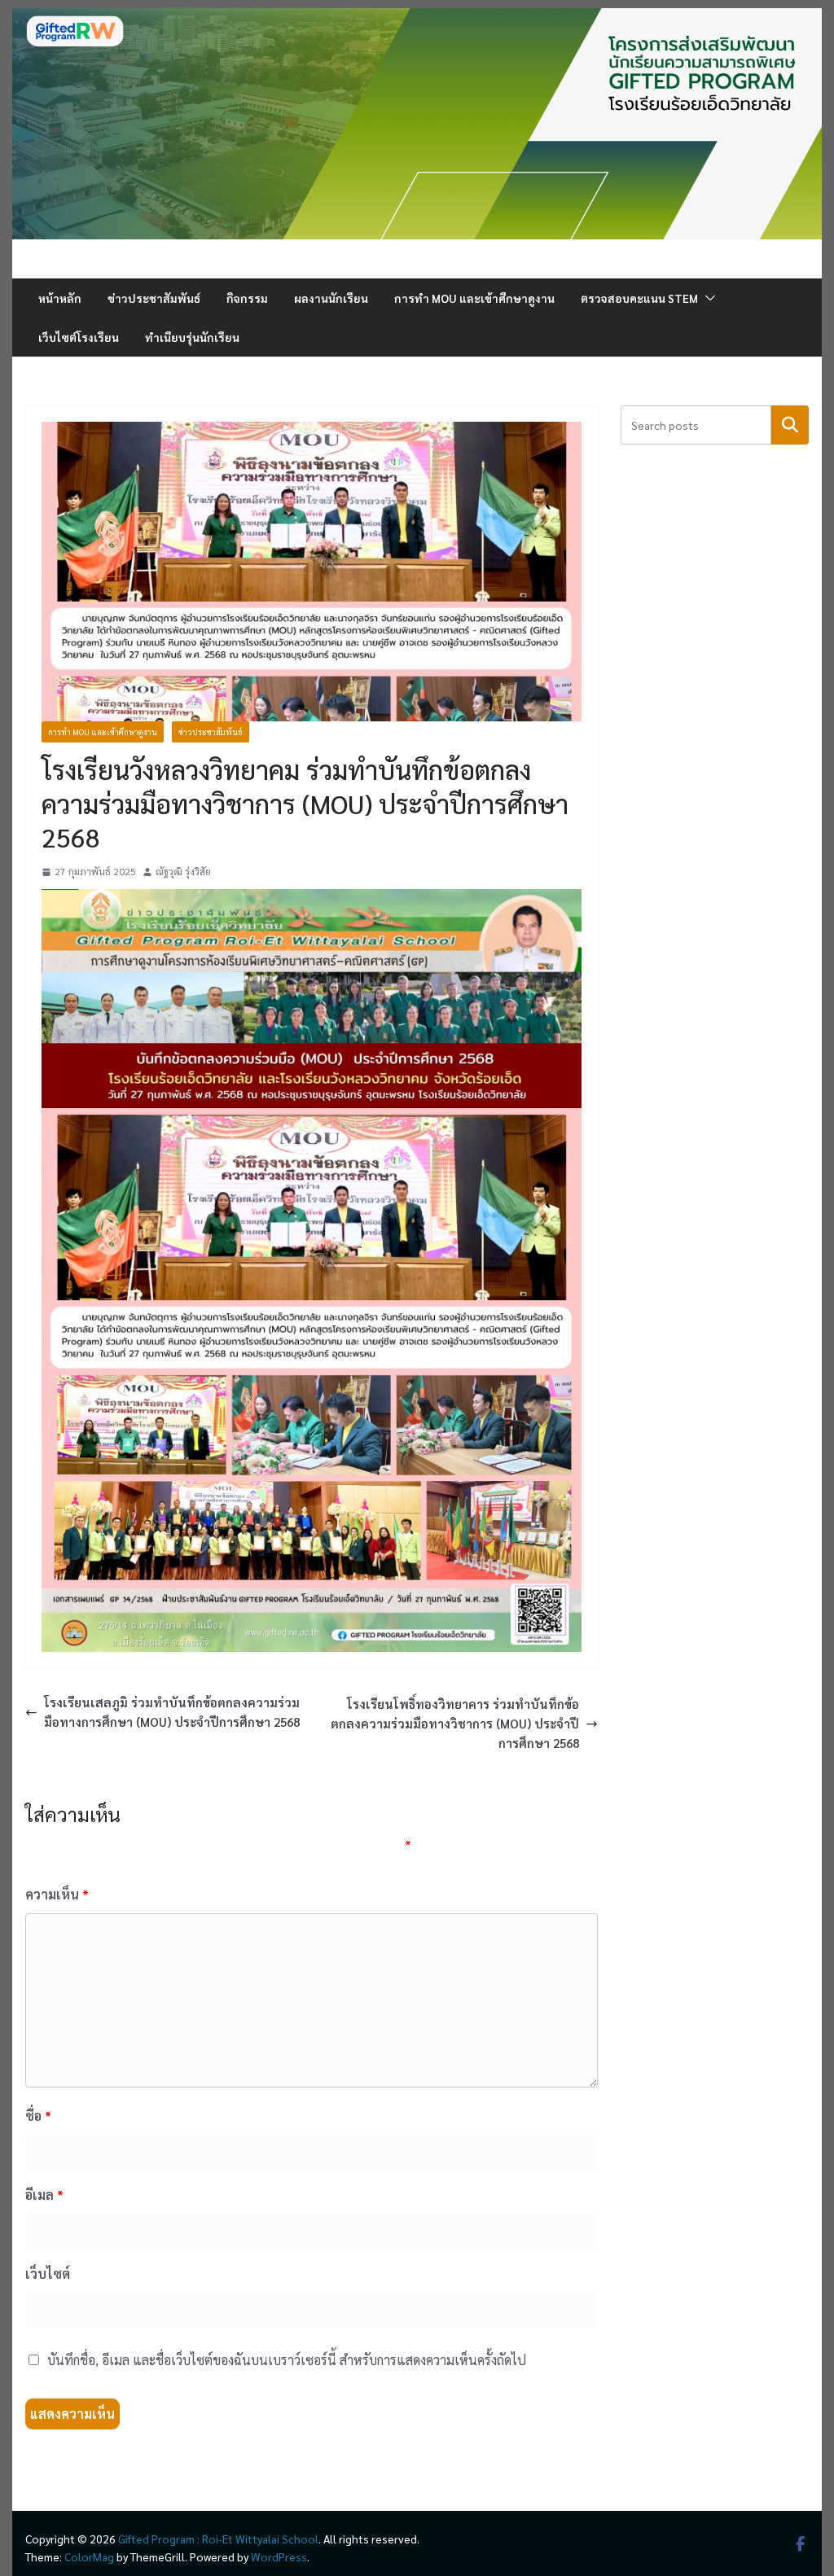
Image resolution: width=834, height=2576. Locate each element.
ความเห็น (57, 1894)
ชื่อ (38, 2116)
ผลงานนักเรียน (331, 298)
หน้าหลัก (60, 298)
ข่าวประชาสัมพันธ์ (154, 298)
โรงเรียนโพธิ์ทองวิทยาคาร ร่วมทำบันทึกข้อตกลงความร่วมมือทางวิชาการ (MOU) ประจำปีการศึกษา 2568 (455, 1723)
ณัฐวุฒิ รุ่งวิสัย (183, 871)
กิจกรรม (247, 298)
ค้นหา (790, 425)
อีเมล (44, 2195)
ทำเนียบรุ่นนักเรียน (192, 337)
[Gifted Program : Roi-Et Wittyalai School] (417, 18)
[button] (707, 298)
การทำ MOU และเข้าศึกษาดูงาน (474, 298)
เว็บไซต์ (48, 2274)
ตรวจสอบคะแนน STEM (639, 298)
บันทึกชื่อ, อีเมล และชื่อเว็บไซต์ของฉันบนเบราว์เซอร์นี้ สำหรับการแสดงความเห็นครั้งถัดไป (287, 2360)
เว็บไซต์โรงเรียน (79, 337)
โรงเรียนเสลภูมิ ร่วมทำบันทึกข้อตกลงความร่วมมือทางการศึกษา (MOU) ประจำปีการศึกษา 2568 (172, 1712)
